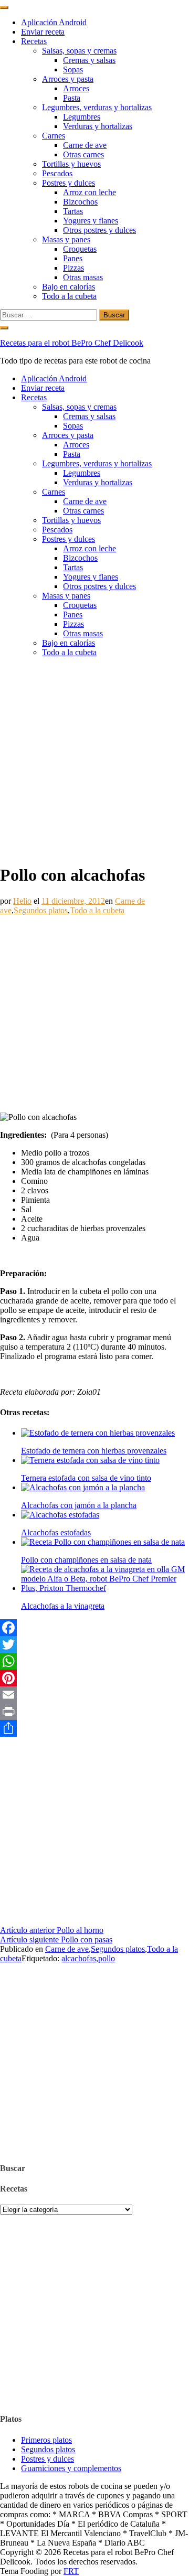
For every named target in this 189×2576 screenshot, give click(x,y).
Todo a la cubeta (69, 296)
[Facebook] (94, 1628)
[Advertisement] (94, 760)
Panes (73, 258)
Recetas (34, 41)
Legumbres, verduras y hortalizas (97, 107)
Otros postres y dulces (99, 230)
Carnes (54, 136)
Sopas (73, 70)
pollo (107, 1958)
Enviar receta (43, 32)
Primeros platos (46, 2440)
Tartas (73, 211)
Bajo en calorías (69, 287)
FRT (71, 2571)
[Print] (94, 1712)
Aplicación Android (54, 22)
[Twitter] (94, 1644)
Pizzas (73, 268)
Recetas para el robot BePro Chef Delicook (72, 343)
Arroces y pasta (68, 79)
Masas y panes (66, 239)
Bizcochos (80, 202)
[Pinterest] (94, 1678)
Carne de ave (85, 145)
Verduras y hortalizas (98, 126)
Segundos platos (41, 910)
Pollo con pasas (56, 1939)
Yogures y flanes (91, 221)
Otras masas (83, 277)
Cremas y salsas (89, 60)
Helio (22, 901)
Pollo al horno (52, 1930)
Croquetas (80, 249)
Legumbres (82, 117)
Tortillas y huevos (71, 164)
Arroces (76, 88)
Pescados (57, 173)
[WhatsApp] (94, 1661)
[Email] (94, 1695)
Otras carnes (83, 154)
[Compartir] (94, 1728)
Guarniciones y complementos (71, 2468)
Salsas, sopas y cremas (79, 51)
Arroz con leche (90, 192)
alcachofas (79, 1958)
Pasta (72, 98)
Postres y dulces (69, 183)
